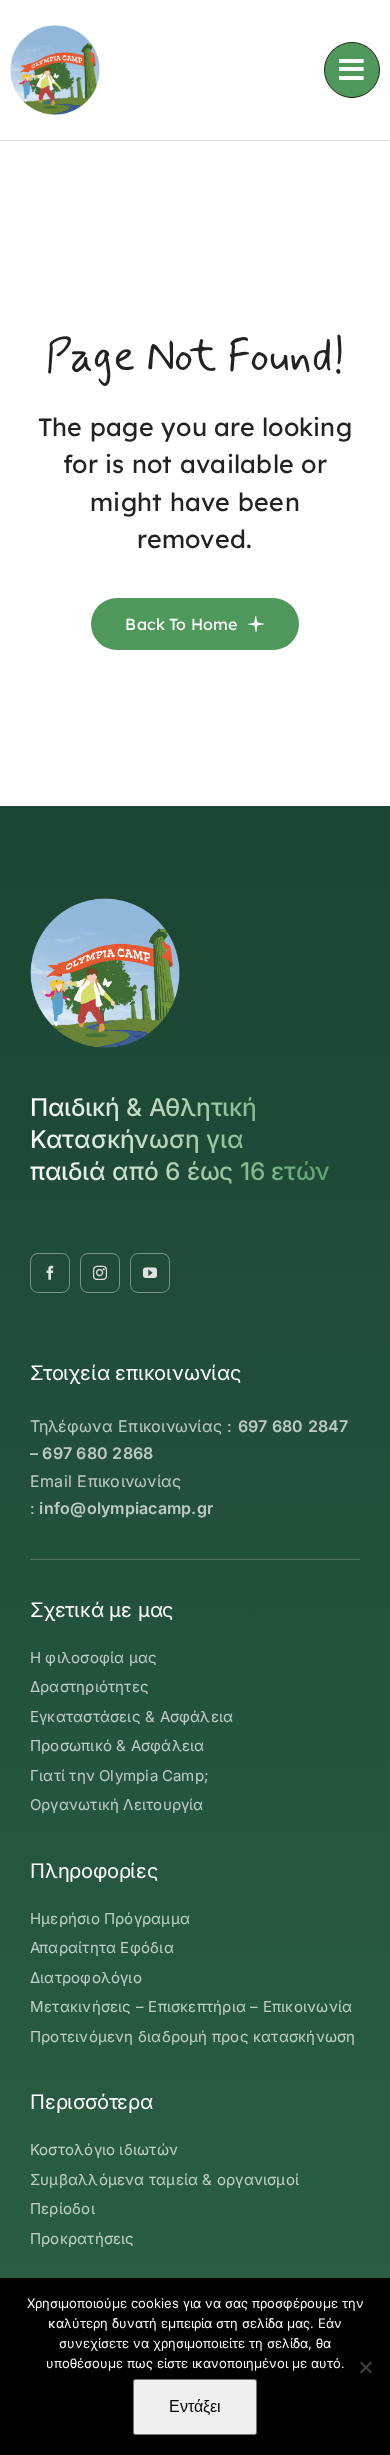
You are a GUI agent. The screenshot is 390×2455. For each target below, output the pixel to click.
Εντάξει (195, 2406)
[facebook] (50, 1273)
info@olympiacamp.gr (126, 1508)
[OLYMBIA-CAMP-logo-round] (55, 33)
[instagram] (100, 1273)
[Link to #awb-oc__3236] (352, 70)
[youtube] (150, 1273)
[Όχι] (365, 2367)
